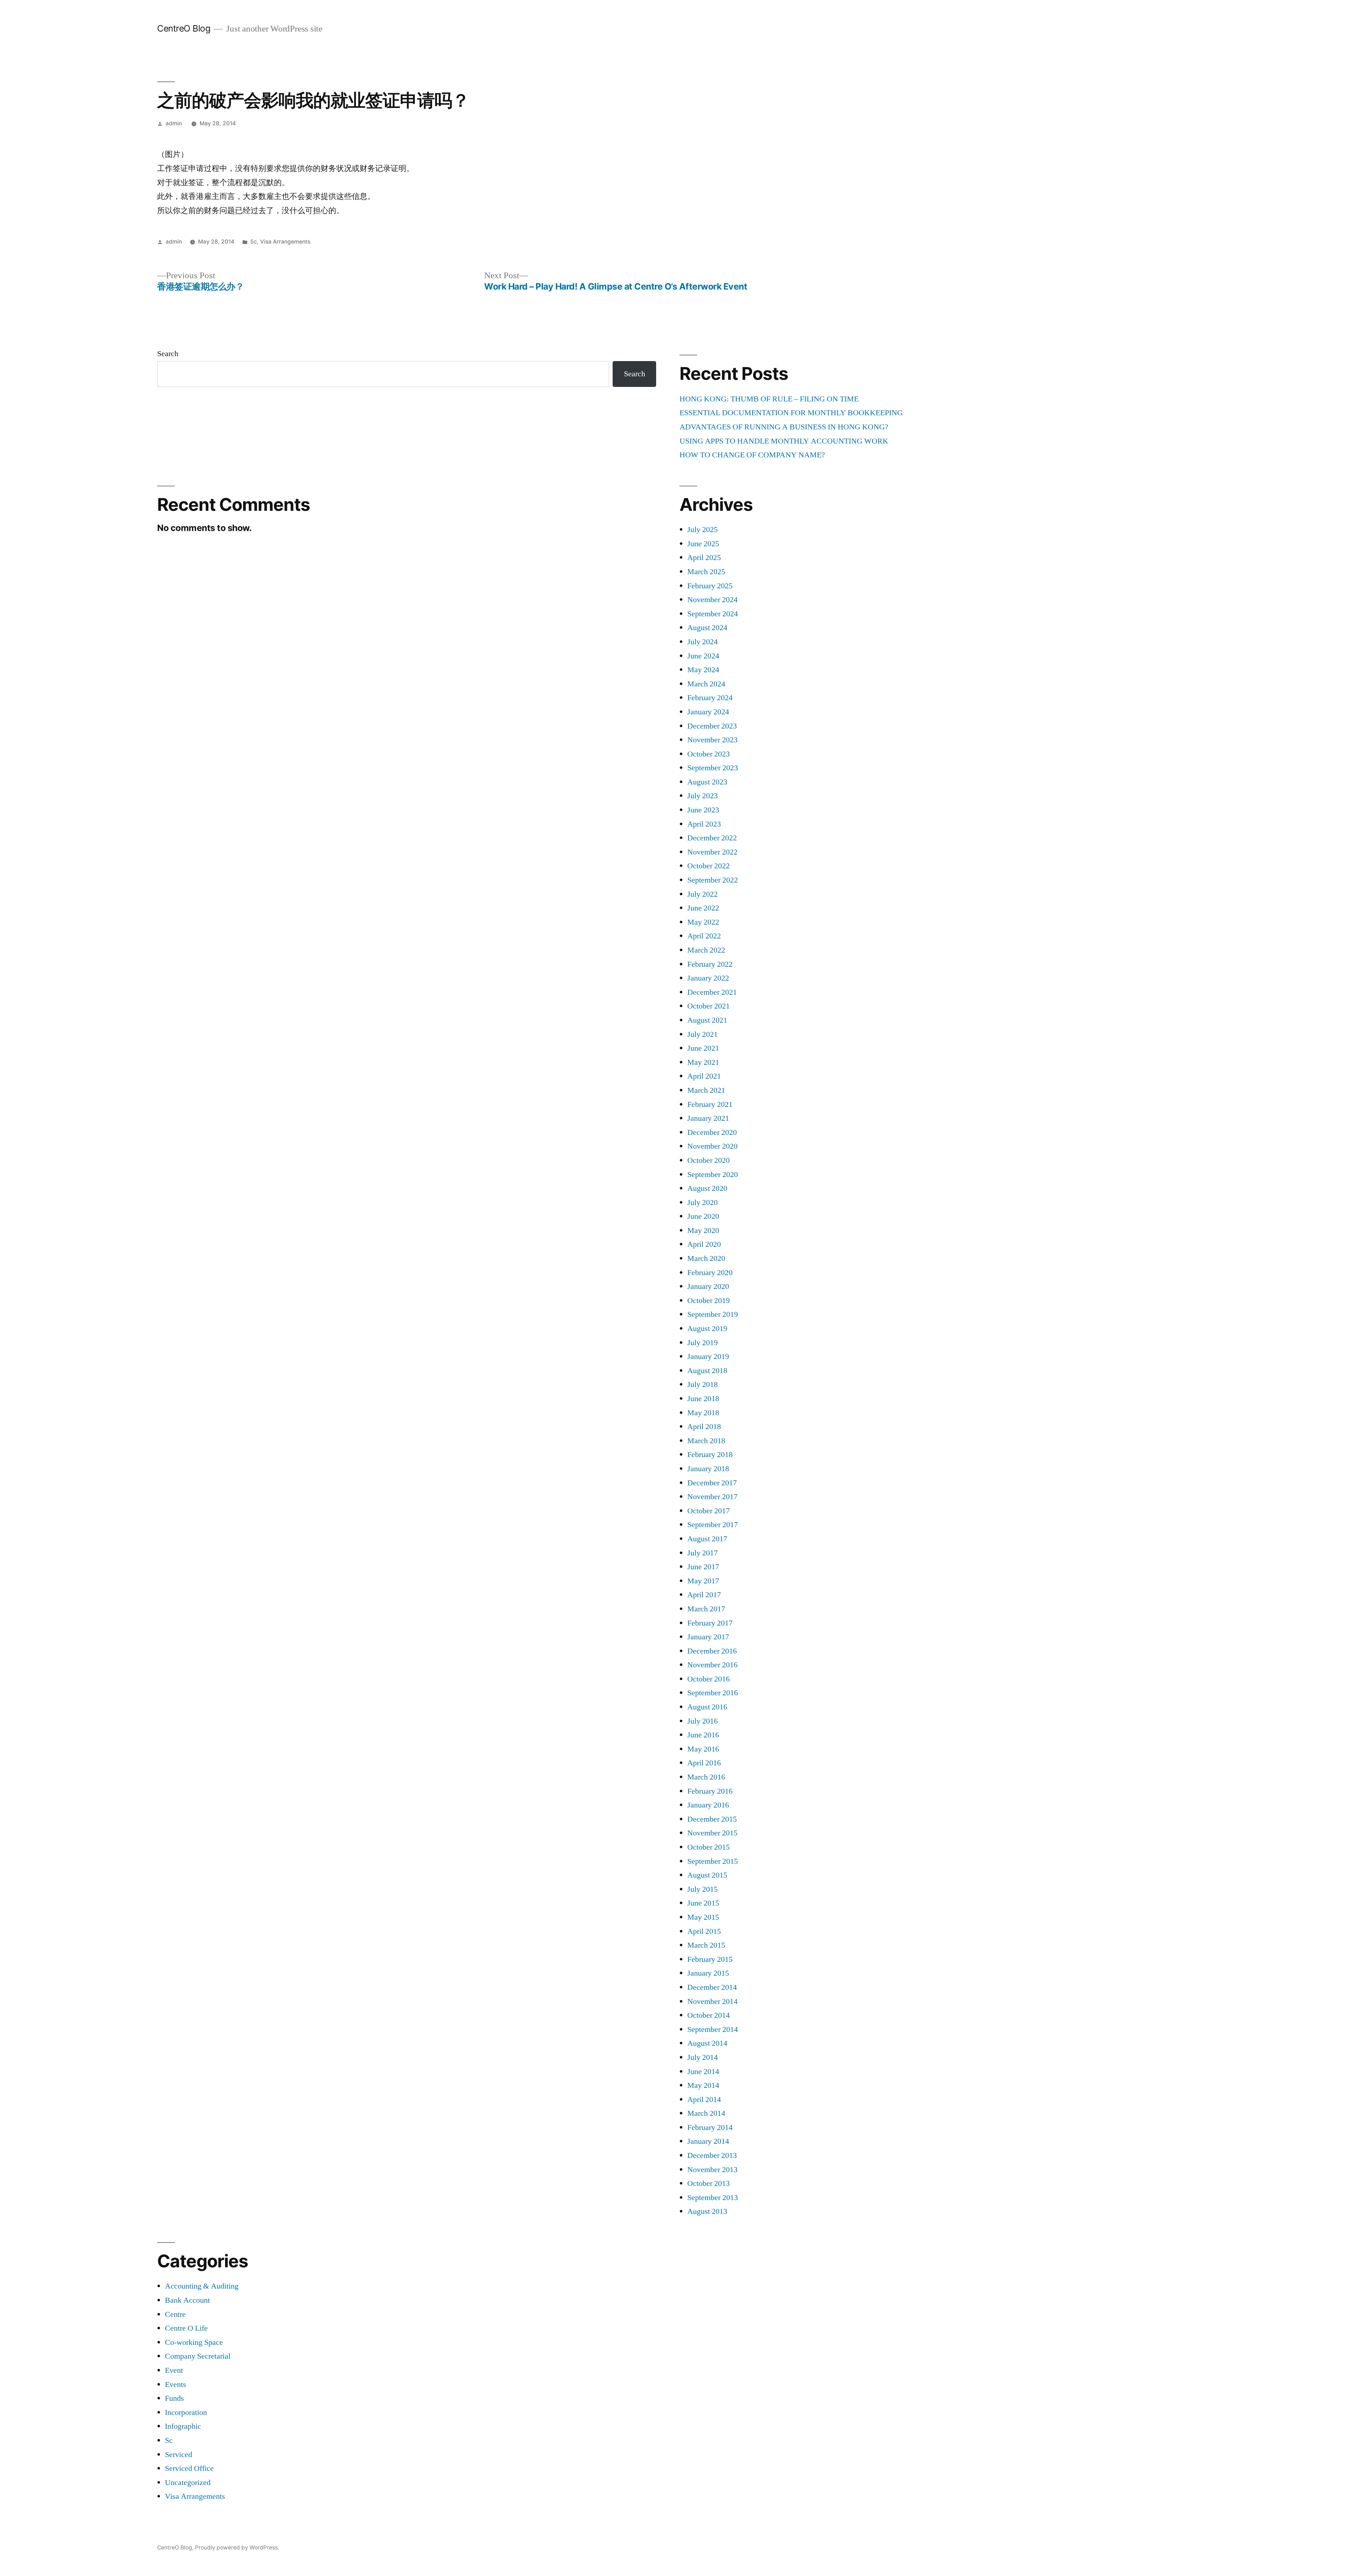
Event (174, 2370)
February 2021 (710, 1104)
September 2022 (713, 880)
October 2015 (709, 1847)
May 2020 (703, 1230)
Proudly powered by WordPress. (237, 2548)
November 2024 (712, 600)
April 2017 (704, 1595)
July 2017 (703, 1553)
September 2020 (713, 1175)
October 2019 (709, 1301)
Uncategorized (188, 2483)
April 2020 (704, 1244)
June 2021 (703, 1048)
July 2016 (703, 1721)
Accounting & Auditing (202, 2286)
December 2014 (712, 1987)
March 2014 (706, 2113)
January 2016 (708, 1805)
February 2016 (710, 1791)
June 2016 (703, 1735)
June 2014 (703, 2072)
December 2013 (712, 2155)
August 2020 (707, 1188)
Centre (175, 2314)
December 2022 (712, 838)
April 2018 (704, 1427)
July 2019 (703, 1343)
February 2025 (710, 586)
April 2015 (704, 1931)
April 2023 (704, 824)
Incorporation (186, 2412)
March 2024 (706, 684)
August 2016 (707, 1707)
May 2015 (703, 1917)
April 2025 (704, 558)
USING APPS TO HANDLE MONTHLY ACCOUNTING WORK (784, 441)
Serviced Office (189, 2468)
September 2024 (713, 614)
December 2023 (712, 726)
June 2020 (703, 1216)
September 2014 (713, 2029)
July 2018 (703, 1384)
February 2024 (710, 698)
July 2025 (703, 530)
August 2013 (707, 2211)
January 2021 (708, 1118)
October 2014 (709, 2015)
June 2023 (703, 810)
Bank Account (187, 2300)
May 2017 (703, 1581)
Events (176, 2384)
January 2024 (708, 712)
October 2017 (709, 1511)
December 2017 (712, 1483)
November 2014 (712, 2001)
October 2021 (709, 1006)
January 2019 (708, 1356)
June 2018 (703, 1399)
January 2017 (708, 1637)
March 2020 (706, 1258)
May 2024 (703, 670)
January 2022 (708, 978)
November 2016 (712, 1665)
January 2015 (708, 1973)
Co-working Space (194, 2342)
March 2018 (706, 1441)
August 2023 (707, 782)
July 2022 (703, 894)
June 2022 (703, 908)
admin (174, 123)
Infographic (183, 2426)
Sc (254, 242)
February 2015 (710, 1959)
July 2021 (703, 1034)
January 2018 (708, 1469)
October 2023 (709, 754)
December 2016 (712, 1651)
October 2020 (709, 1160)
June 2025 (703, 544)
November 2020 (712, 1146)
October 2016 (709, 1679)
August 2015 (707, 1875)
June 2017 (703, 1567)
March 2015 (706, 1945)
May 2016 (703, 1749)
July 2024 (703, 642)
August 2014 (707, 2043)
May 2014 (703, 2085)
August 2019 (707, 1329)
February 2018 (710, 1455)
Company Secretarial (198, 2356)
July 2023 (703, 796)
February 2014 (710, 2127)
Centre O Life (186, 2328)
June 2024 (703, 656)
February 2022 (710, 964)
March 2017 (706, 1609)
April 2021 (704, 1076)
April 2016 (704, 1763)
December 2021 (712, 992)
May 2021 (703, 1062)
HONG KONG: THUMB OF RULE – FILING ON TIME (769, 399)
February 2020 (710, 1273)
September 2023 (713, 768)
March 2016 (706, 1777)
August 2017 (707, 1539)
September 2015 (713, 1861)
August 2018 (707, 1371)
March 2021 (706, 1090)
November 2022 (712, 852)
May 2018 (703, 1413)
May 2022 (703, 922)
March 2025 (706, 572)
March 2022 (706, 950)
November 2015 (712, 1833)
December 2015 (712, 1819)
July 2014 (703, 2057)
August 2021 (707, 1020)
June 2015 (703, 1903)
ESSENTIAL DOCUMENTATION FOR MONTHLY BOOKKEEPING (791, 413)
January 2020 (708, 1286)
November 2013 (712, 2170)
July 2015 (703, 1889)
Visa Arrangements (285, 242)
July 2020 (703, 1203)
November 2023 (712, 740)
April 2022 (704, 936)
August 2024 (707, 628)
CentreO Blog (184, 28)
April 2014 (704, 2100)
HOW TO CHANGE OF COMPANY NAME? (752, 455)
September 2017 (713, 1525)
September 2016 (713, 1693)
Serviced (179, 2455)
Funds (174, 2398)
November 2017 (712, 1497)
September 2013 (713, 2198)
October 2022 (709, 866)
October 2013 (709, 2183)
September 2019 (713, 1314)
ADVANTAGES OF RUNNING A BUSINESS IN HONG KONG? (784, 427)
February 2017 (710, 1623)
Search (168, 354)
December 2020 (712, 1132)
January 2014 (708, 2141)
